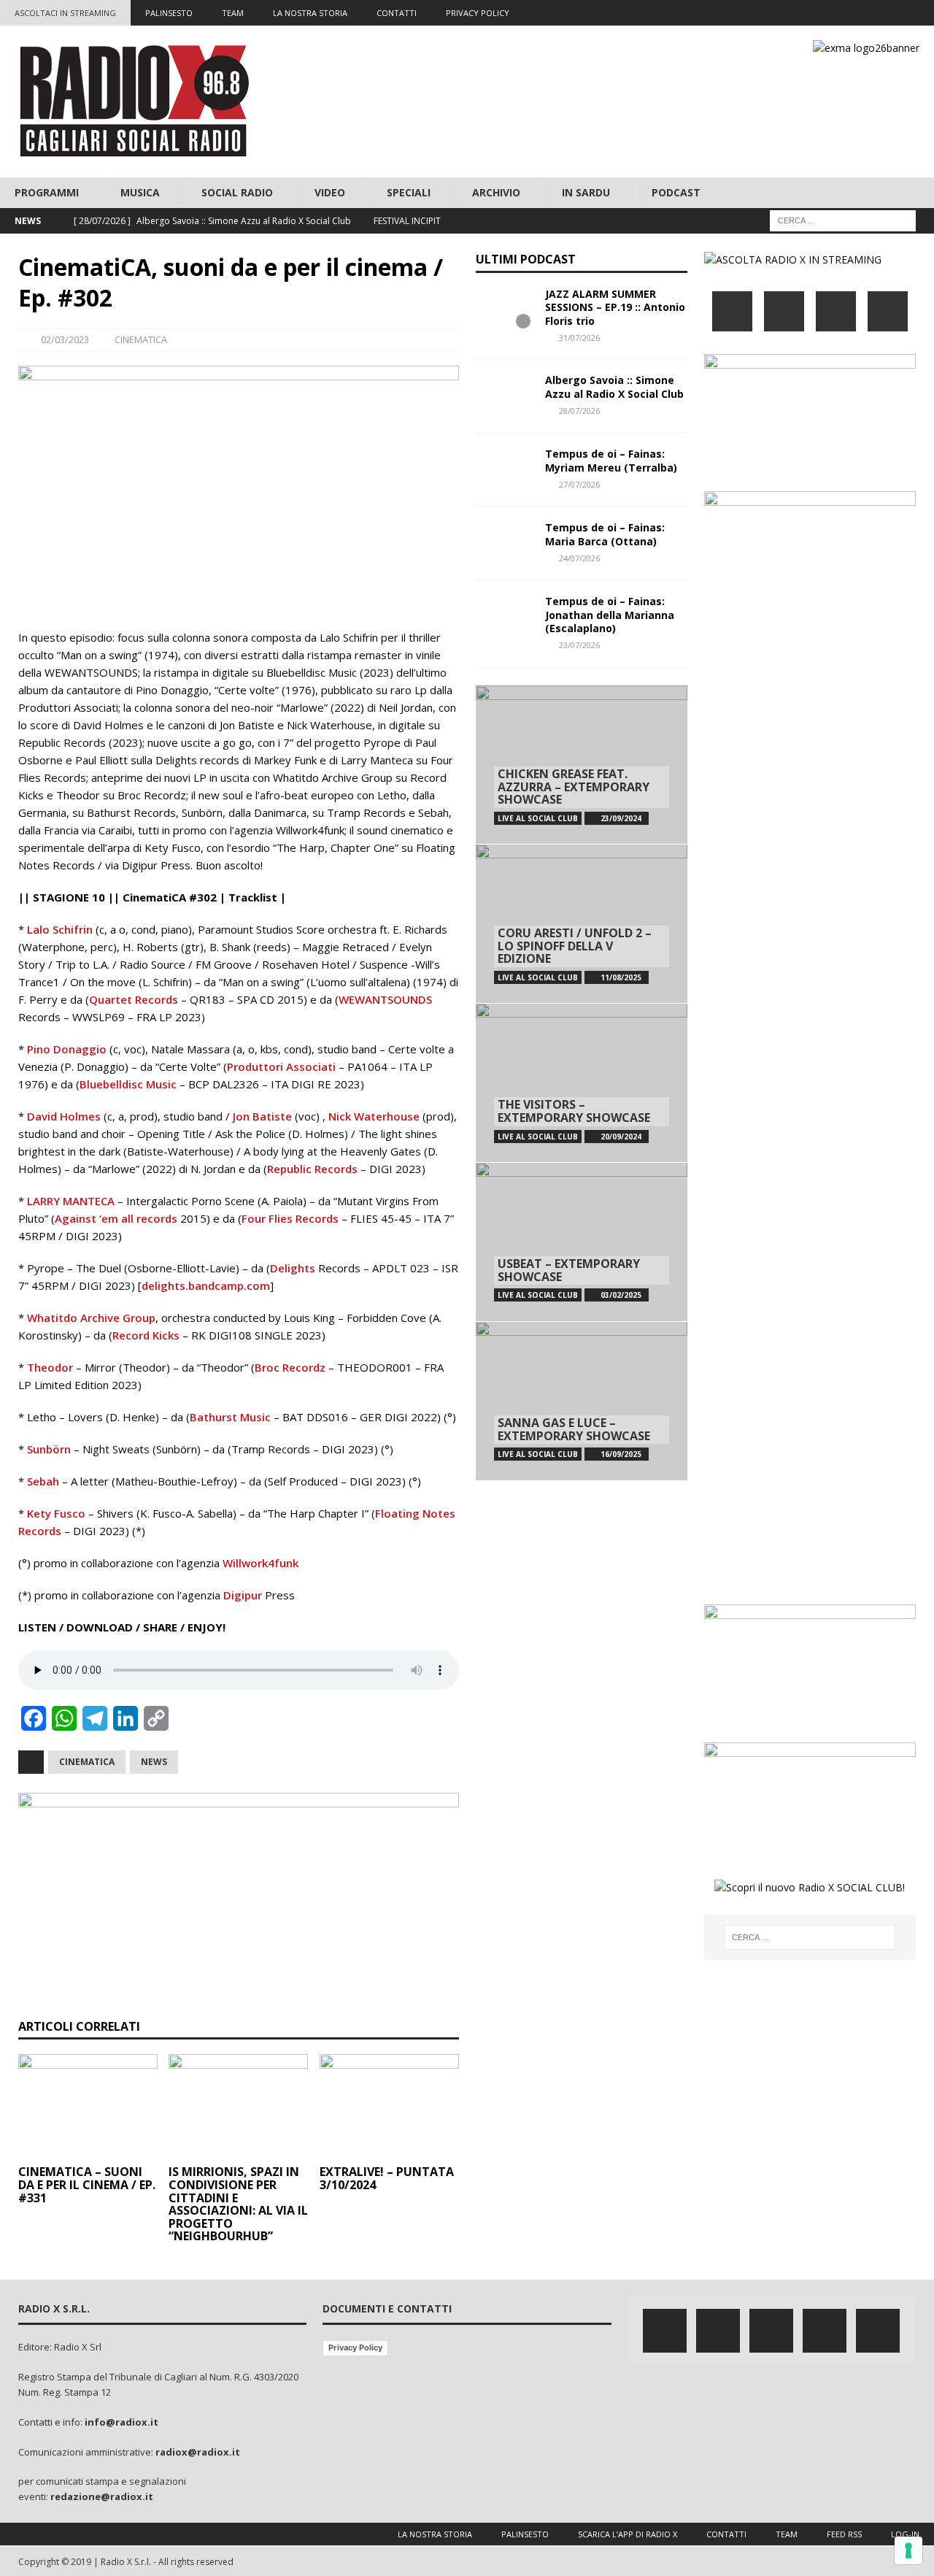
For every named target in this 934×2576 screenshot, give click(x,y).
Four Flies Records (290, 1218)
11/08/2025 (621, 977)
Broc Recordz (290, 1367)
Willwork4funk (260, 1563)
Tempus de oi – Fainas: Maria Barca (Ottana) (605, 534)
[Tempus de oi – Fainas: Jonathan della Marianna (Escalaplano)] (505, 617)
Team (787, 2534)
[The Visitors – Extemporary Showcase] (582, 1083)
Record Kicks (146, 1335)
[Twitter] (836, 13)
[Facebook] (807, 13)
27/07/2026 (579, 484)
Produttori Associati (281, 1066)
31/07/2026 (579, 338)
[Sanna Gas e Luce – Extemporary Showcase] (582, 1401)
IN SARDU (586, 192)
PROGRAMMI (47, 192)
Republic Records (312, 1169)
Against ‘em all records (116, 1218)
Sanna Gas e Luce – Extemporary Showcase (574, 1429)
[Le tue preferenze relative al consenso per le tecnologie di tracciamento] (908, 2550)
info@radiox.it (121, 2422)
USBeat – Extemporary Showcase (569, 1270)
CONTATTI (397, 13)
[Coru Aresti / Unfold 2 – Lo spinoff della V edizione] (582, 923)
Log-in (905, 2534)
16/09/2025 (621, 1454)
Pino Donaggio (67, 1049)
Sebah (43, 1481)
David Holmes (64, 1116)
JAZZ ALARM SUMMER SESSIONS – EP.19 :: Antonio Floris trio (615, 307)
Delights (293, 1268)
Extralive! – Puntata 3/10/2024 (387, 2178)
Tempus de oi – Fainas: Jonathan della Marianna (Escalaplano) (610, 614)
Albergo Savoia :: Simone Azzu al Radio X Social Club (614, 387)
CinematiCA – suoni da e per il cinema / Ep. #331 (87, 2184)
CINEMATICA (141, 339)
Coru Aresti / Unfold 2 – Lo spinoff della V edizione (575, 946)
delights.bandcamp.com (206, 1285)
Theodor (50, 1367)
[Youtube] (893, 13)
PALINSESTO (169, 13)
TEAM (233, 13)
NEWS (154, 1762)
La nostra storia (435, 2534)
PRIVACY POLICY (478, 13)
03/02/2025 (621, 1295)
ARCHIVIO (496, 192)
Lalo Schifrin (60, 929)
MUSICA (140, 192)
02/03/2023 (65, 339)
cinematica (87, 1762)
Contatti (726, 2534)
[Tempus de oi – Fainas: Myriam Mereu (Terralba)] (505, 469)
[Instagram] (864, 13)
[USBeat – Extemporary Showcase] (582, 1242)
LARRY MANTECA (71, 1201)
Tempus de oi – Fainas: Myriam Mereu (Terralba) (611, 460)
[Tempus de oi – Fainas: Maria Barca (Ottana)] (505, 543)
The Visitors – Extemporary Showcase (574, 1111)
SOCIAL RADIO (237, 192)
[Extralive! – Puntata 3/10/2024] (389, 2107)
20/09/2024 (621, 1137)
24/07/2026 (579, 558)
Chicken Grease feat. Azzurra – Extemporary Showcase (574, 787)
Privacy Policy (355, 2348)
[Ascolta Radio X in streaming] (793, 259)
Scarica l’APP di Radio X (628, 2534)
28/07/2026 (579, 411)
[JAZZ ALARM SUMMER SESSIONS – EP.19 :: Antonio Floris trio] (505, 309)
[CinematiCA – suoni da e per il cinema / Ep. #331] (88, 2107)
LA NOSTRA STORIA (310, 13)
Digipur (243, 1595)
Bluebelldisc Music (128, 1084)
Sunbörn (49, 1449)
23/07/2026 (579, 645)
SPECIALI (409, 192)
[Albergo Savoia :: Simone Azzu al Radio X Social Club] (505, 396)
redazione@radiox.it (102, 2496)
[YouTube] (888, 311)
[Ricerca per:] (843, 220)
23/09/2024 (621, 818)
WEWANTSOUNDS (385, 999)
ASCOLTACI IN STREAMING (65, 13)
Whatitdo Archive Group (91, 1318)
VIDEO (330, 192)
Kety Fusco (56, 1513)
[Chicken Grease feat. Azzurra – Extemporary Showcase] (582, 765)
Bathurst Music (230, 1417)
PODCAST (676, 192)
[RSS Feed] (921, 13)
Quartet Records (134, 999)
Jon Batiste (262, 1116)
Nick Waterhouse (374, 1116)
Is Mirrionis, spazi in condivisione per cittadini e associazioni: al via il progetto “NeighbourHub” (238, 2204)
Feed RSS (844, 2534)
